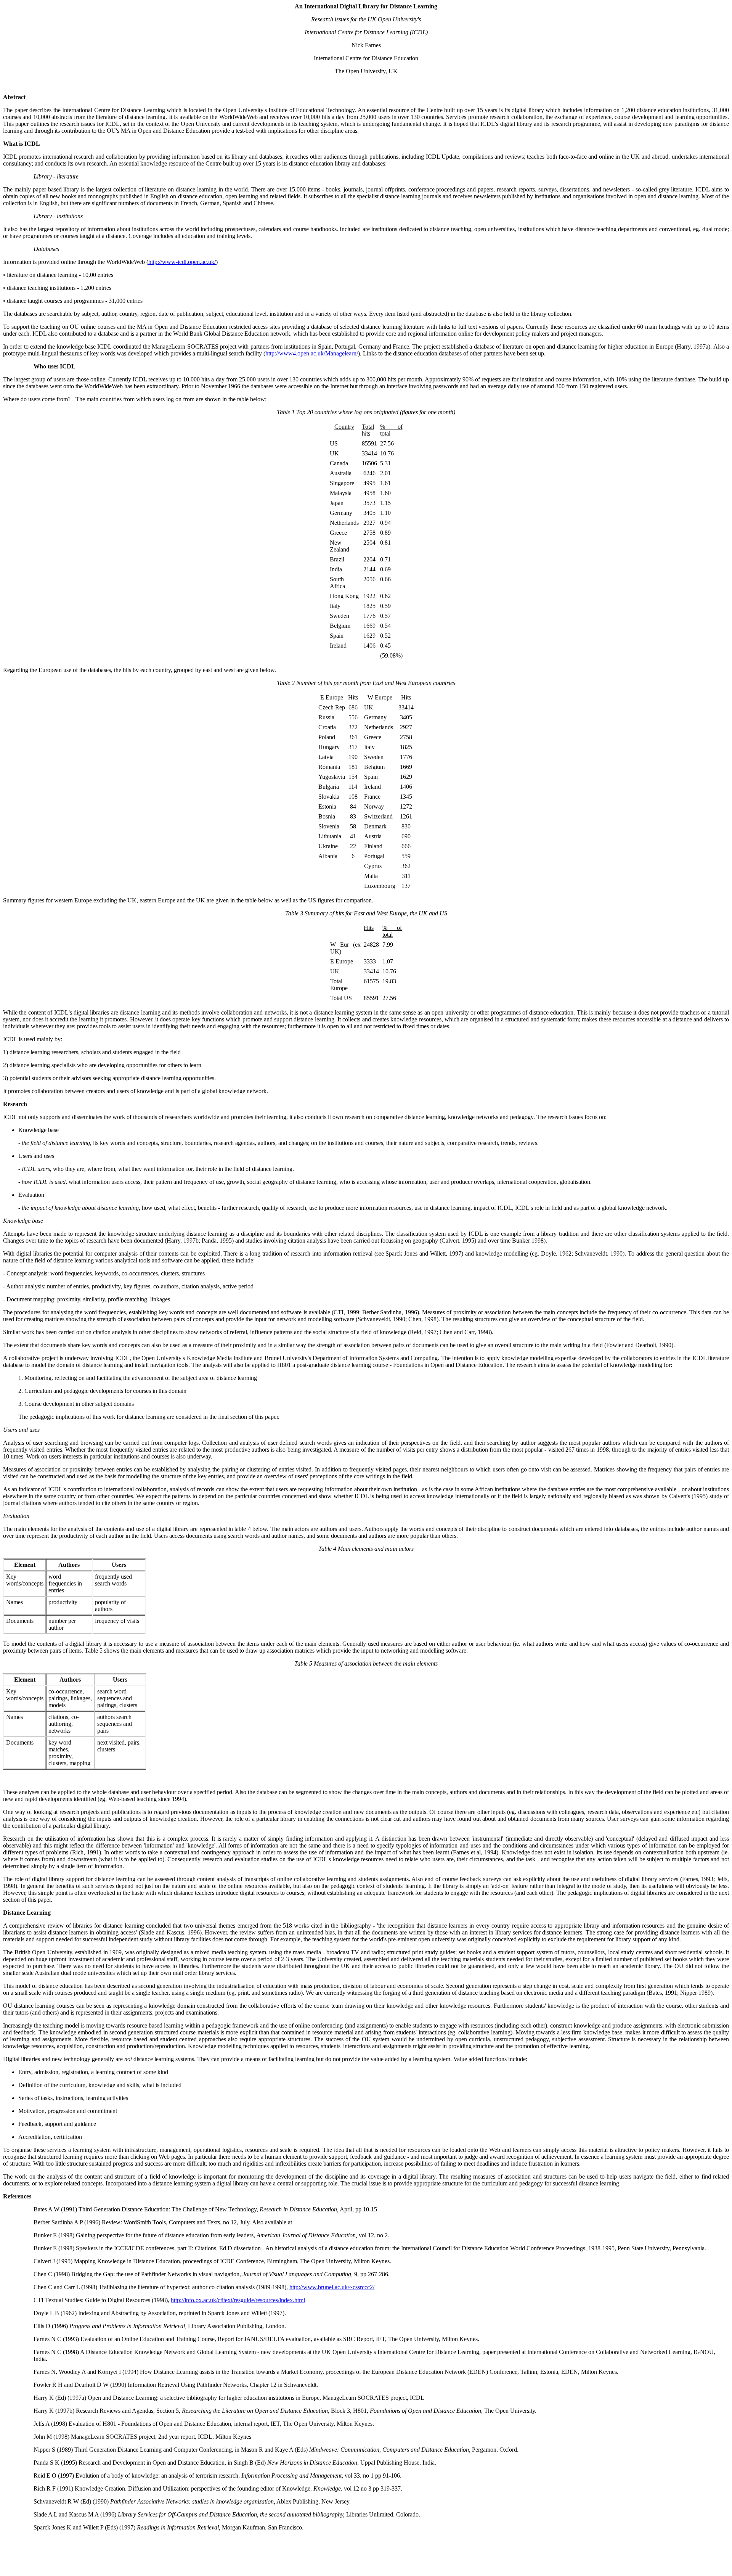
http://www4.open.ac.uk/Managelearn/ (312, 353)
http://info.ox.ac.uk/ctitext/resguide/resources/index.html (238, 2300)
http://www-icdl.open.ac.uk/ (182, 262)
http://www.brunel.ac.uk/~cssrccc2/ (332, 2287)
